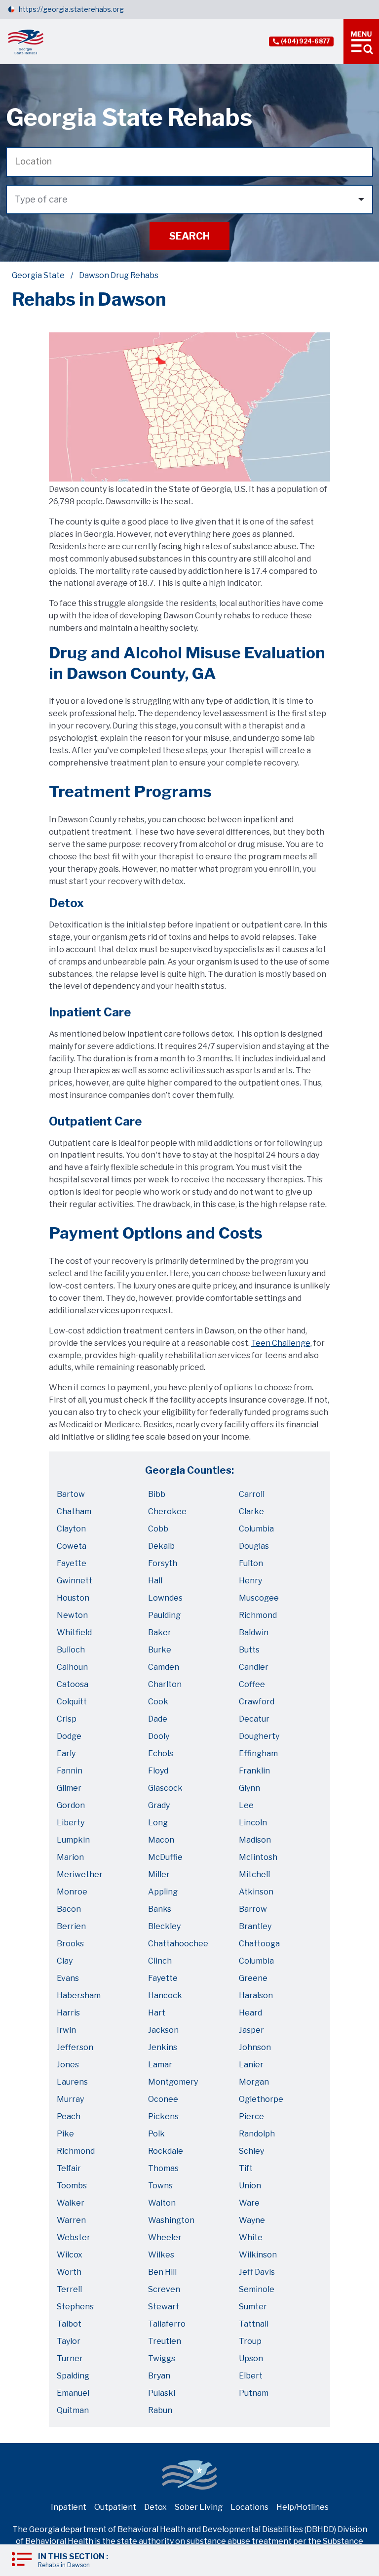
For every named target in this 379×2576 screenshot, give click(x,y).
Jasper (251, 2030)
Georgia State (38, 275)
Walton (162, 2203)
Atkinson (256, 1892)
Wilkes (161, 2255)
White (251, 2237)
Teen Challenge (281, 1343)
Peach (69, 2116)
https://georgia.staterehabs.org (71, 9)
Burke (160, 1650)
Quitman (73, 2410)
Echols (161, 1753)
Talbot (69, 2324)
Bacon (69, 1909)
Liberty (71, 1823)
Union (250, 2186)
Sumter (253, 2307)
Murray (70, 2099)
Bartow (71, 1494)
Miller (159, 1874)
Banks (160, 1909)
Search (189, 236)
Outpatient (115, 2507)
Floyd (158, 1771)
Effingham (258, 1753)
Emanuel (73, 2393)
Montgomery (173, 2082)
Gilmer (69, 1788)
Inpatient (69, 2507)
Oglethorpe (261, 2099)
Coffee (252, 1684)
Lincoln (253, 1823)
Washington (171, 2220)
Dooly (159, 1736)
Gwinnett (75, 1581)
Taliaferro (167, 2324)
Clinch (160, 1961)
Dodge (69, 1736)
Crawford (257, 1702)
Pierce (251, 2116)
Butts (249, 1650)
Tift (246, 2168)
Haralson (256, 1995)
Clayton (71, 1529)
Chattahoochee (178, 1944)
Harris (68, 2013)
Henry (250, 1581)
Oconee (163, 2099)
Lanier (251, 2065)
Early (66, 1753)
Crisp (67, 1719)
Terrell (69, 2289)
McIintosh (258, 1857)
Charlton (165, 1684)
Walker (71, 2203)
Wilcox (70, 2255)
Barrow (253, 1909)
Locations (249, 2507)
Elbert (251, 2376)
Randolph (257, 2134)
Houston (73, 1598)
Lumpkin (73, 1840)
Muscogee (259, 1598)
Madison (255, 1840)
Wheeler (165, 2237)
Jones (68, 2065)
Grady (159, 1805)
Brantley (255, 1926)
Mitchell (254, 1874)
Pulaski (162, 2393)
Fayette (72, 1563)
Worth (69, 2272)
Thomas (163, 2168)
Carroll (252, 1494)
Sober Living (199, 2507)
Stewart (164, 2307)
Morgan (254, 2082)
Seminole (257, 2289)
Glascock (165, 1788)
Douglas (254, 1546)
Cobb (158, 1529)
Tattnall (254, 2324)
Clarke (251, 1511)
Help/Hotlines (303, 2507)
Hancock (165, 1995)
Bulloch (71, 1650)
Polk (156, 2134)
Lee (246, 1805)
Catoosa (73, 1684)
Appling (163, 1892)
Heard (250, 2013)
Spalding (73, 2376)
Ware (249, 2203)
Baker (160, 1632)
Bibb (157, 1494)
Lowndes (165, 1598)
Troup (250, 2341)
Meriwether (80, 1874)
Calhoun (72, 1667)
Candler (254, 1667)
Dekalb (161, 1546)
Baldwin (254, 1632)
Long (158, 1823)
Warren (71, 2220)
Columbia (256, 1529)
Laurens (72, 2082)
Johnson (255, 2047)
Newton (72, 1615)
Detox (155, 2507)
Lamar (160, 2065)
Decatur (254, 1719)
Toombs (72, 2186)
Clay (65, 1961)
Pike (65, 2134)
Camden (164, 1667)
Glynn (249, 1788)
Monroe (72, 1892)
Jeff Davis (257, 2272)
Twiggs (162, 2358)
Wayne (252, 2220)
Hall (155, 1581)
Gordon (71, 1805)
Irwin (66, 2030)
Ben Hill (162, 2272)
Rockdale (166, 2151)
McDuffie (165, 1857)
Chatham (74, 1511)
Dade (158, 1719)
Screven (164, 2289)
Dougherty (259, 1736)
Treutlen (165, 2341)
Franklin (254, 1771)
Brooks (70, 1944)
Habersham (79, 1995)
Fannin (70, 1771)
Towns (160, 2186)
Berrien (71, 1926)
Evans (68, 1978)
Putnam (254, 2393)
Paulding (164, 1615)
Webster (74, 2237)
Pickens (163, 2116)
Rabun (160, 2410)
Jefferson (75, 2047)
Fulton (251, 1563)
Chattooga (259, 1944)
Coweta (72, 1546)
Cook (158, 1702)
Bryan (159, 2376)
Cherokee (167, 1511)
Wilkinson (258, 2255)
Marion (70, 1857)
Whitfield (74, 1632)
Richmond (258, 1615)
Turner (70, 2358)
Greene (253, 1978)
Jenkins (163, 2047)
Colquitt (72, 1702)
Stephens (75, 2307)
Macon (161, 1840)
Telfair (69, 2168)
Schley (251, 2151)
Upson (251, 2358)
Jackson (163, 2030)
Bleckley (164, 1926)
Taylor (69, 2341)
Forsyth (163, 1563)
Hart (157, 2013)
